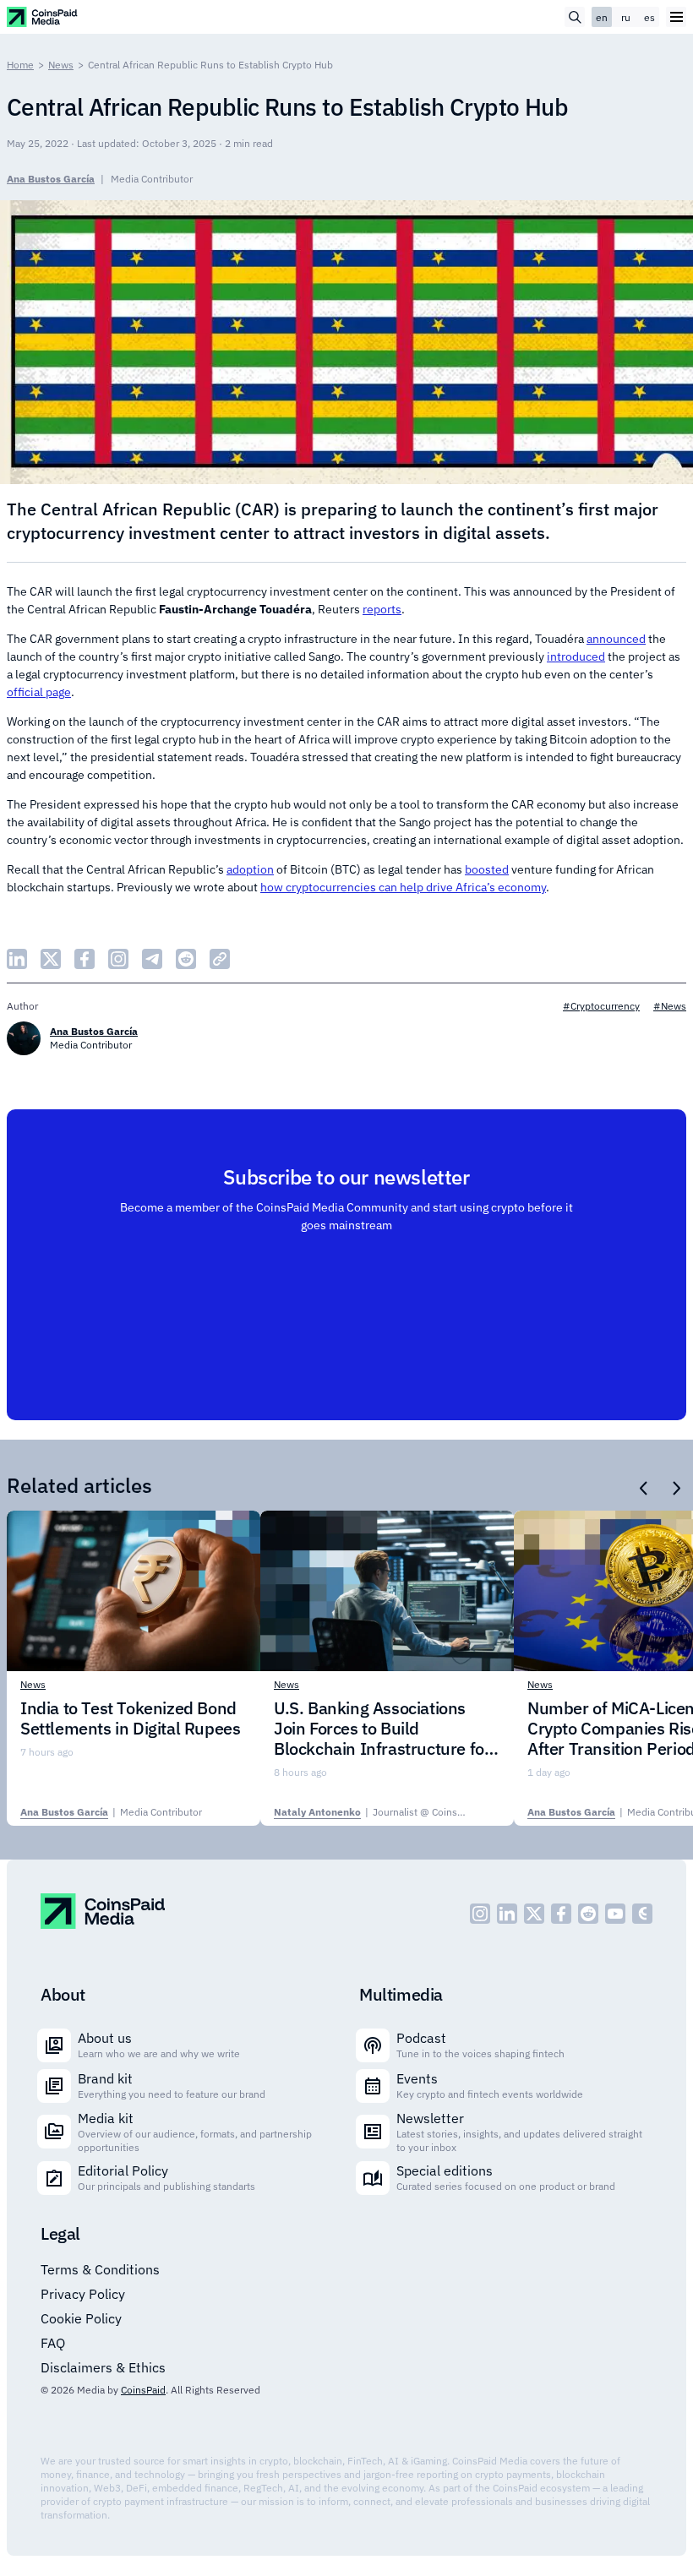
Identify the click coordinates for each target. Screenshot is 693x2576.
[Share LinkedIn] (17, 959)
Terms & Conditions (100, 2269)
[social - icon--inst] (480, 1914)
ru (626, 17)
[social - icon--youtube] (615, 1914)
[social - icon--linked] (507, 1914)
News (61, 65)
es (649, 17)
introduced (576, 656)
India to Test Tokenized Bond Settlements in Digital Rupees (130, 1718)
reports (382, 609)
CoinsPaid (143, 2390)
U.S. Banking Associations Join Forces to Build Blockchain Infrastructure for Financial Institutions (382, 1729)
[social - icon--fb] (561, 1914)
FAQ (53, 2343)
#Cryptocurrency (601, 1006)
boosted (487, 869)
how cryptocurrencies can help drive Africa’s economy (403, 887)
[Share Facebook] (85, 959)
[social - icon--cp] (642, 1914)
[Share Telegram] (152, 959)
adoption (250, 869)
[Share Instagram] (118, 959)
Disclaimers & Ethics (103, 2367)
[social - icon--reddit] (588, 1914)
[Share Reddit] (186, 959)
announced (616, 639)
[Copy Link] (220, 959)
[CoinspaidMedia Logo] (43, 16)
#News (670, 1006)
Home (20, 65)
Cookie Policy (81, 2318)
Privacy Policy (83, 2294)
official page (39, 692)
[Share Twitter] (51, 959)
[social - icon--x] (534, 1914)
